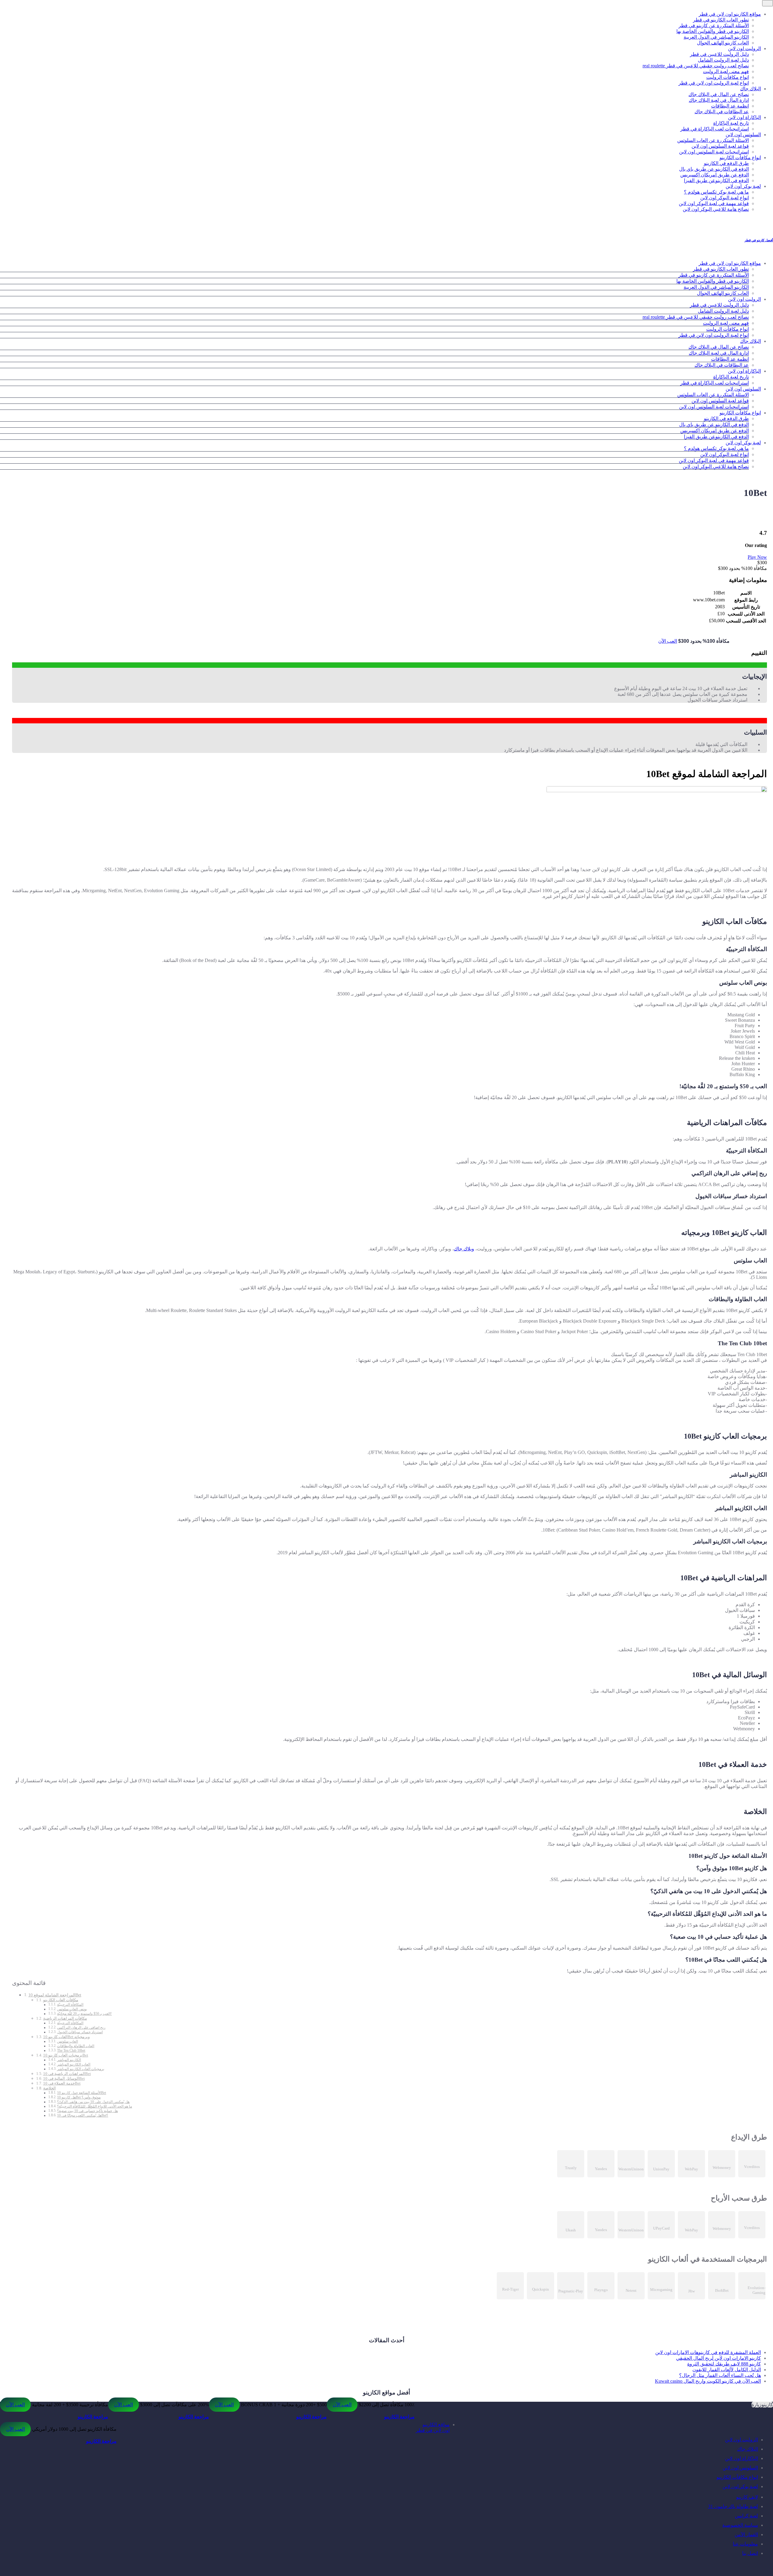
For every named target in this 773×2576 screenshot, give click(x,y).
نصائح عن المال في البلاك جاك (719, 94)
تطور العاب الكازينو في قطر (721, 20)
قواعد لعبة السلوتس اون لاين (720, 146)
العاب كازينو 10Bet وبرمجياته (66, 2037)
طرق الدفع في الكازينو (726, 163)
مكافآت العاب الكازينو (61, 2000)
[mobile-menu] (768, 3)
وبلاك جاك (464, 1249)
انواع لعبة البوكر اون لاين (725, 198)
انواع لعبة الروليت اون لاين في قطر (714, 83)
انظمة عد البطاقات (730, 106)
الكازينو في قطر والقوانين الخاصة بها (713, 31)
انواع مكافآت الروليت (728, 77)
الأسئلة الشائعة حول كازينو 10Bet (82, 2093)
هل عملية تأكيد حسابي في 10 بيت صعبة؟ (87, 2111)
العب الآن (668, 641)
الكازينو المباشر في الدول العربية (716, 37)
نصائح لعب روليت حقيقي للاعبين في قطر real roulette (696, 66)
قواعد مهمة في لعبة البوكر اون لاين (714, 203)
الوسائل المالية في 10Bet (64, 2078)
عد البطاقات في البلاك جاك (722, 112)
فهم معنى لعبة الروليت (726, 71)
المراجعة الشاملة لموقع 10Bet (55, 1995)
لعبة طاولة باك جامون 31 (733, 2506)
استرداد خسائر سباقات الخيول (80, 2032)
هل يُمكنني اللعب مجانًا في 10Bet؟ (83, 2116)
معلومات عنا (745, 2544)
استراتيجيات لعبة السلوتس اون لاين (714, 152)
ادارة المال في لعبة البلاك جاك (719, 100)
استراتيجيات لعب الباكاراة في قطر (715, 129)
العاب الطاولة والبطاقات (76, 2046)
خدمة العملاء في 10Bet (62, 2083)
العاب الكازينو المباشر (74, 2065)
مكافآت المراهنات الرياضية (65, 2018)
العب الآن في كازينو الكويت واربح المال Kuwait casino (708, 2381)
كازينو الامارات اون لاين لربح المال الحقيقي (718, 2358)
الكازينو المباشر (69, 2060)
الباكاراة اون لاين (744, 117)
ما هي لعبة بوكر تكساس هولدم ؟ (716, 192)
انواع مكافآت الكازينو (740, 158)
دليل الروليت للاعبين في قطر (719, 54)
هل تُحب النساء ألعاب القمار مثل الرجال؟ (720, 2375)
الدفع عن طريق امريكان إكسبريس (715, 175)
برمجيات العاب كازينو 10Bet (66, 2055)
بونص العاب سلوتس (72, 2009)
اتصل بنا (750, 2553)
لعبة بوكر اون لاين (743, 186)
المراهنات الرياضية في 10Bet (67, 2074)
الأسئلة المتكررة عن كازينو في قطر (714, 26)
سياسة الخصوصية (740, 2525)
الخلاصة (50, 2088)
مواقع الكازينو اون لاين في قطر (730, 14)
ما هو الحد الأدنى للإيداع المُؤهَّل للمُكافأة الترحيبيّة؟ (95, 2106)
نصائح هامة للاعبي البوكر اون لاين (716, 209)
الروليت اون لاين (744, 48)
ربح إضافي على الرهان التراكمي (81, 2028)
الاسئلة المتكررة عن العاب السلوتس (713, 140)
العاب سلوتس (67, 2042)
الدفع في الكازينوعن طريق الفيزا (716, 180)
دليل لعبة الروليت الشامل (723, 60)
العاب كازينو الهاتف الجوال (723, 43)
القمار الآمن (746, 2534)
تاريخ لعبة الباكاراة (731, 123)
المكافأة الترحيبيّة (70, 2005)
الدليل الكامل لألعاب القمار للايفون (727, 2370)
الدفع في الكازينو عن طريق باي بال (714, 169)
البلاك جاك (751, 89)
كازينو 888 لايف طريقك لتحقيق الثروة (724, 2364)
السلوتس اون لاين (743, 135)
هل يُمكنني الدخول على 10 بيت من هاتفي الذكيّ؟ (93, 2102)
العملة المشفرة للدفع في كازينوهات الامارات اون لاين (708, 2352)
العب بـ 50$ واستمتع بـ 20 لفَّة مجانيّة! (84, 2014)
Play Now (757, 557)
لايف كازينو (747, 2497)
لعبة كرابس (746, 2516)
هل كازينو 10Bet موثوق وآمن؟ (79, 2097)
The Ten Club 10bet (71, 2051)
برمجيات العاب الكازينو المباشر (81, 2069)
